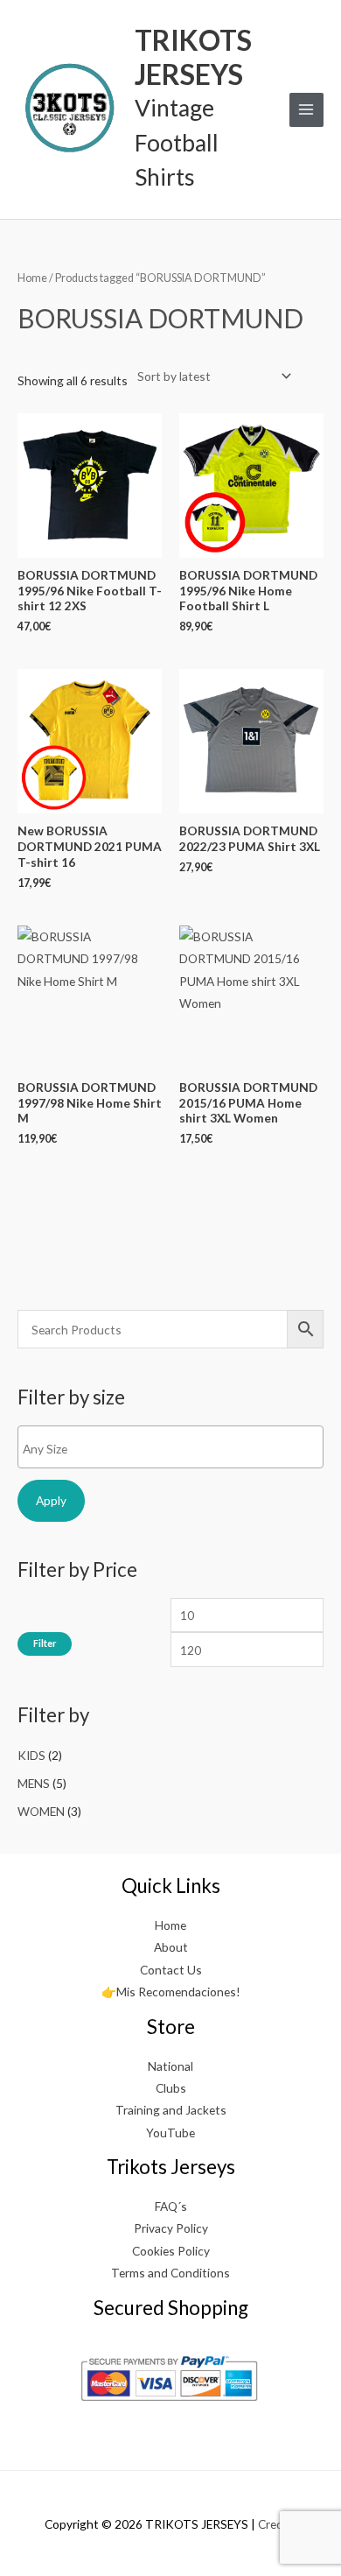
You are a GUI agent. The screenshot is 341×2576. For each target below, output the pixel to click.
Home (32, 278)
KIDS (31, 1755)
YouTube (170, 2133)
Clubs (171, 2088)
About (171, 1947)
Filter (45, 1643)
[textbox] (175, 1449)
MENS (34, 1783)
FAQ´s (171, 2206)
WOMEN (41, 1811)
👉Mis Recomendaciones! (171, 1992)
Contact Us (171, 1970)
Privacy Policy (171, 2228)
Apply (51, 1500)
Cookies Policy (171, 2251)
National (170, 2066)
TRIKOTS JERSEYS (193, 56)
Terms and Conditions (170, 2273)
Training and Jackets (171, 2110)
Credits (278, 2524)
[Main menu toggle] (306, 110)
